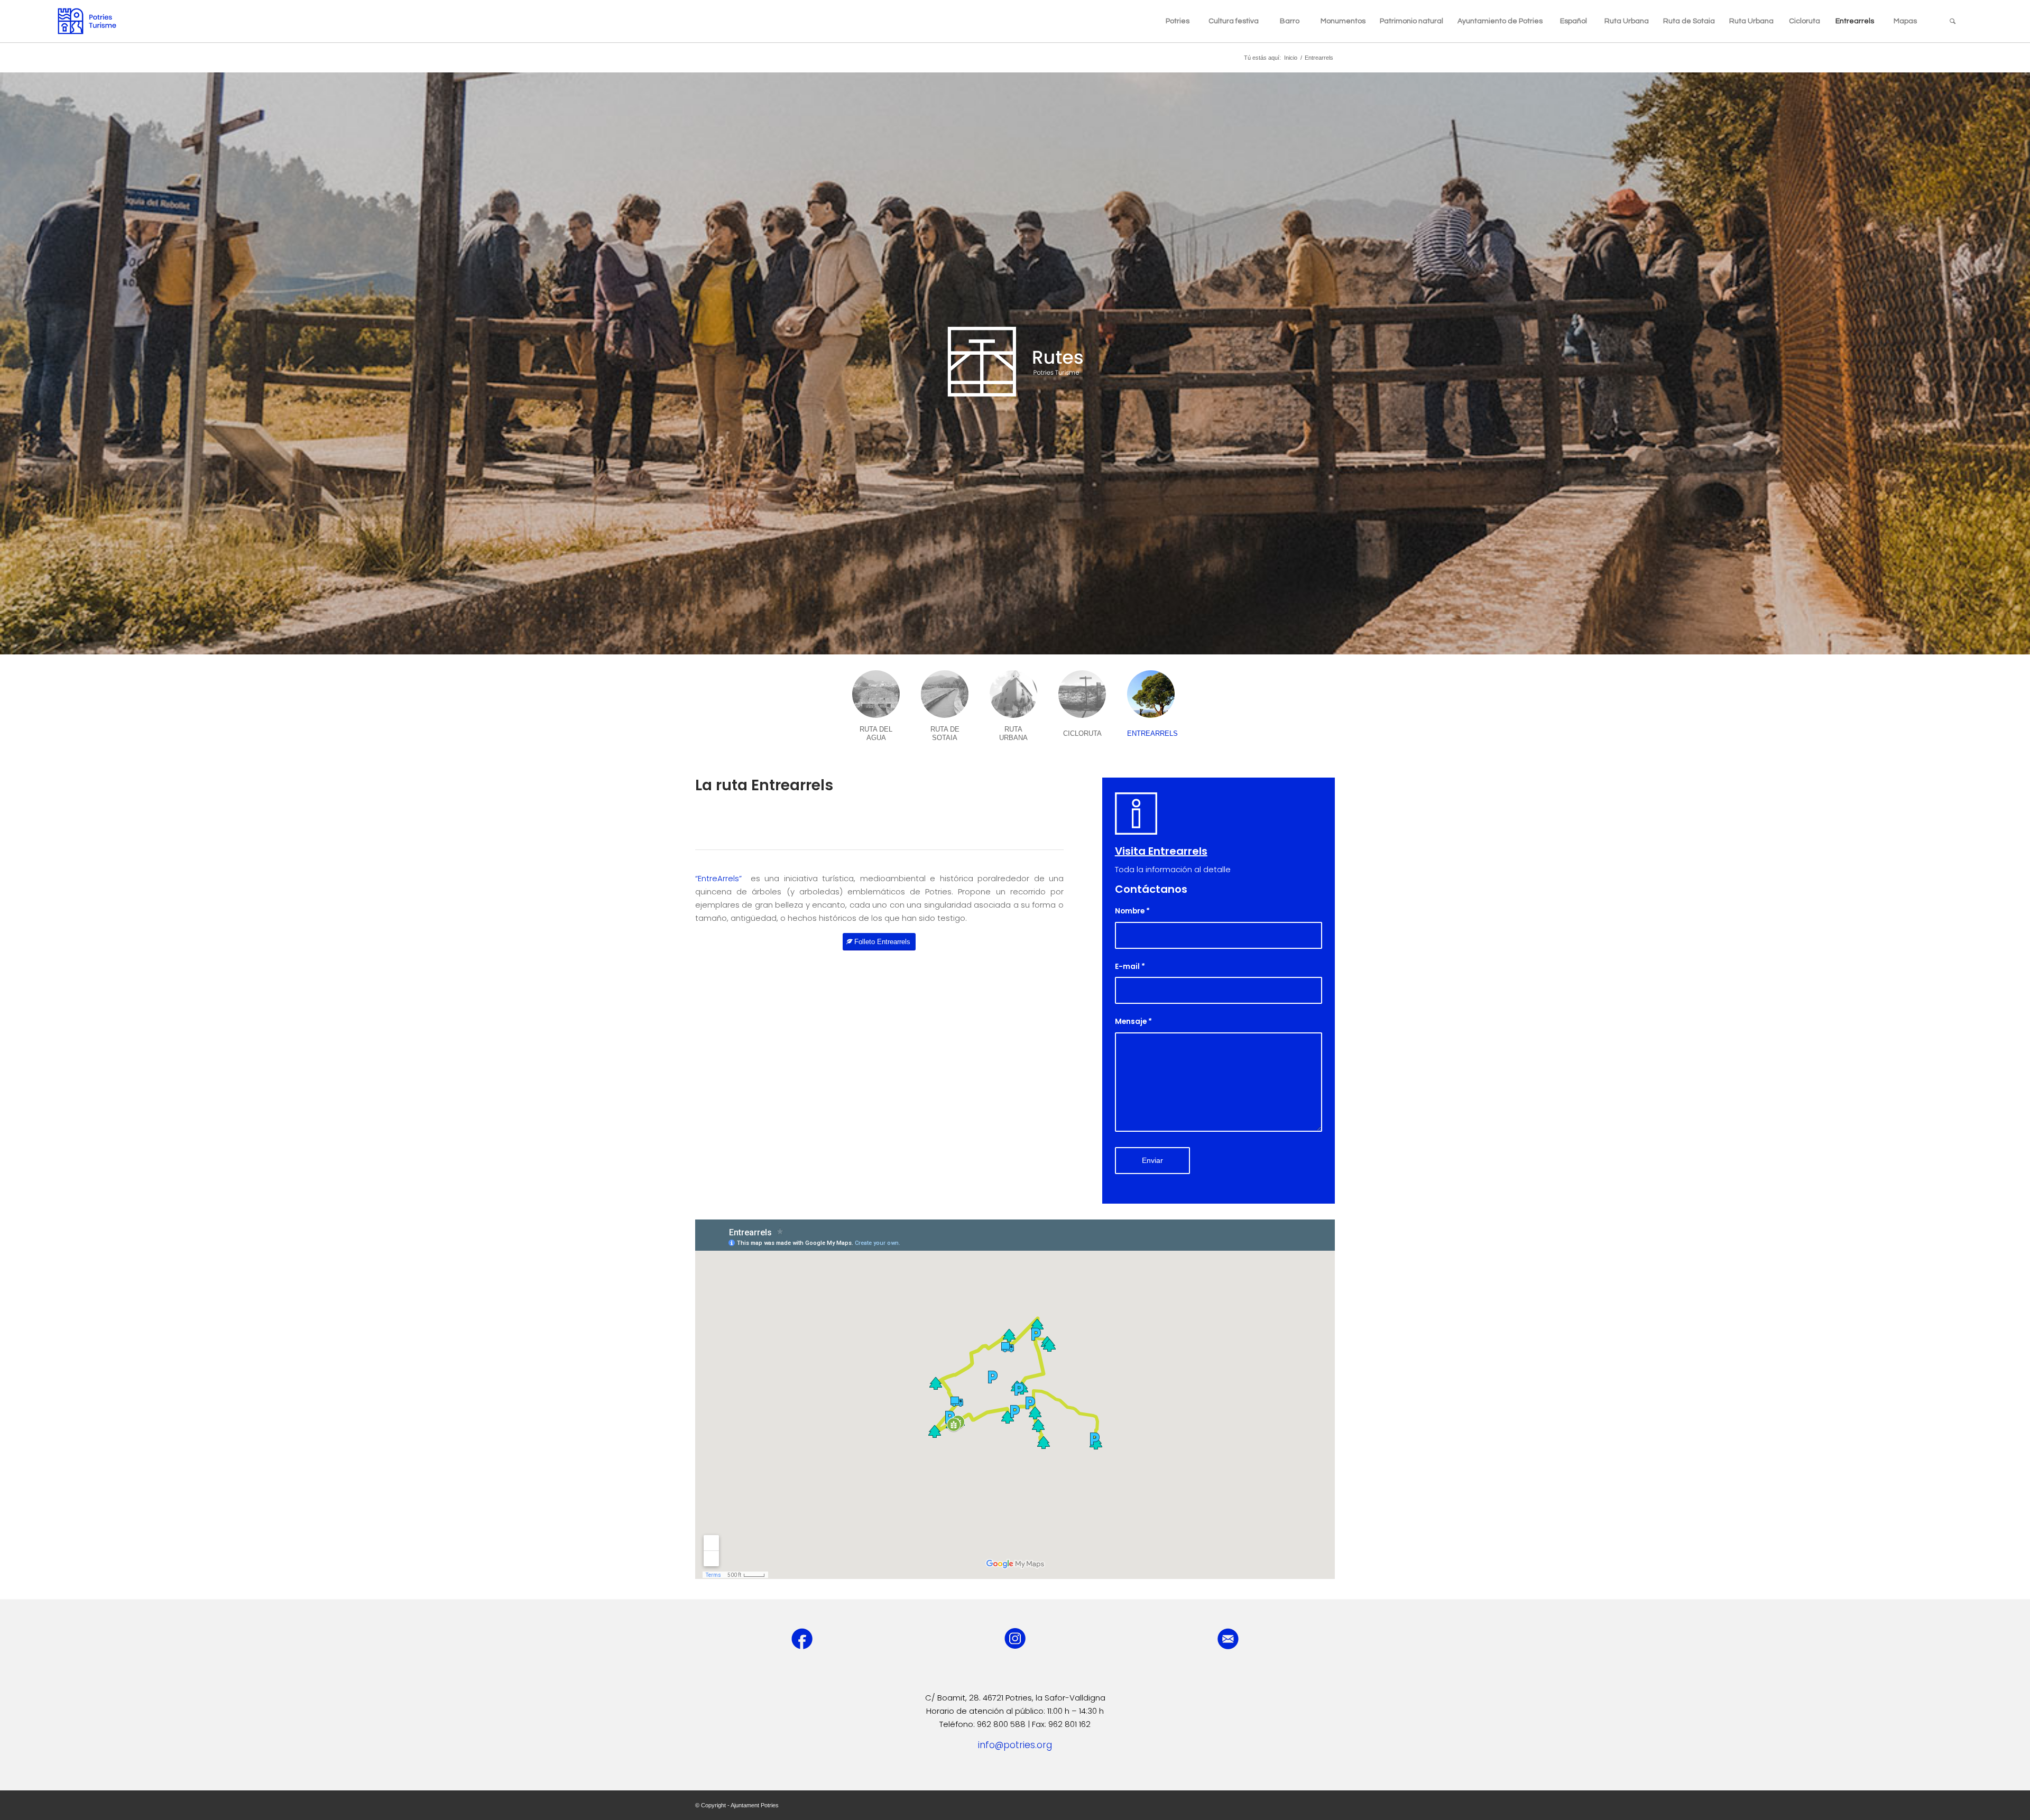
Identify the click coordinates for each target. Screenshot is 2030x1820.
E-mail (1130, 967)
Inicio (1291, 58)
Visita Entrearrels (1161, 851)
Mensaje (1133, 1022)
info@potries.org (1015, 1745)
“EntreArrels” (721, 878)
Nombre (1132, 911)
